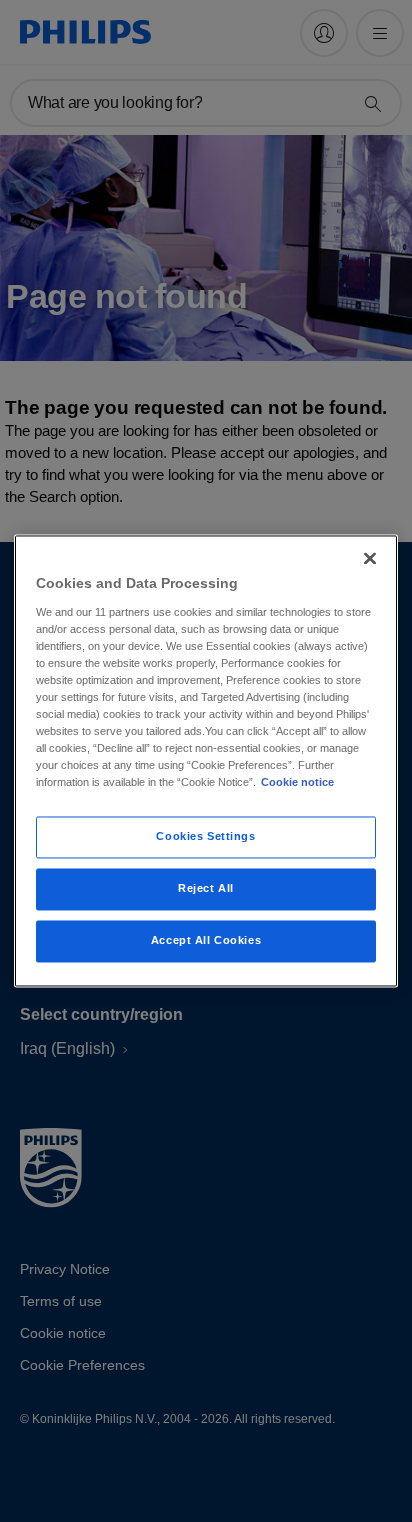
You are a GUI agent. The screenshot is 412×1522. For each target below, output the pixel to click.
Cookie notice (297, 783)
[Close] (370, 558)
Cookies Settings (205, 837)
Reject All (206, 889)
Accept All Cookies (206, 941)
